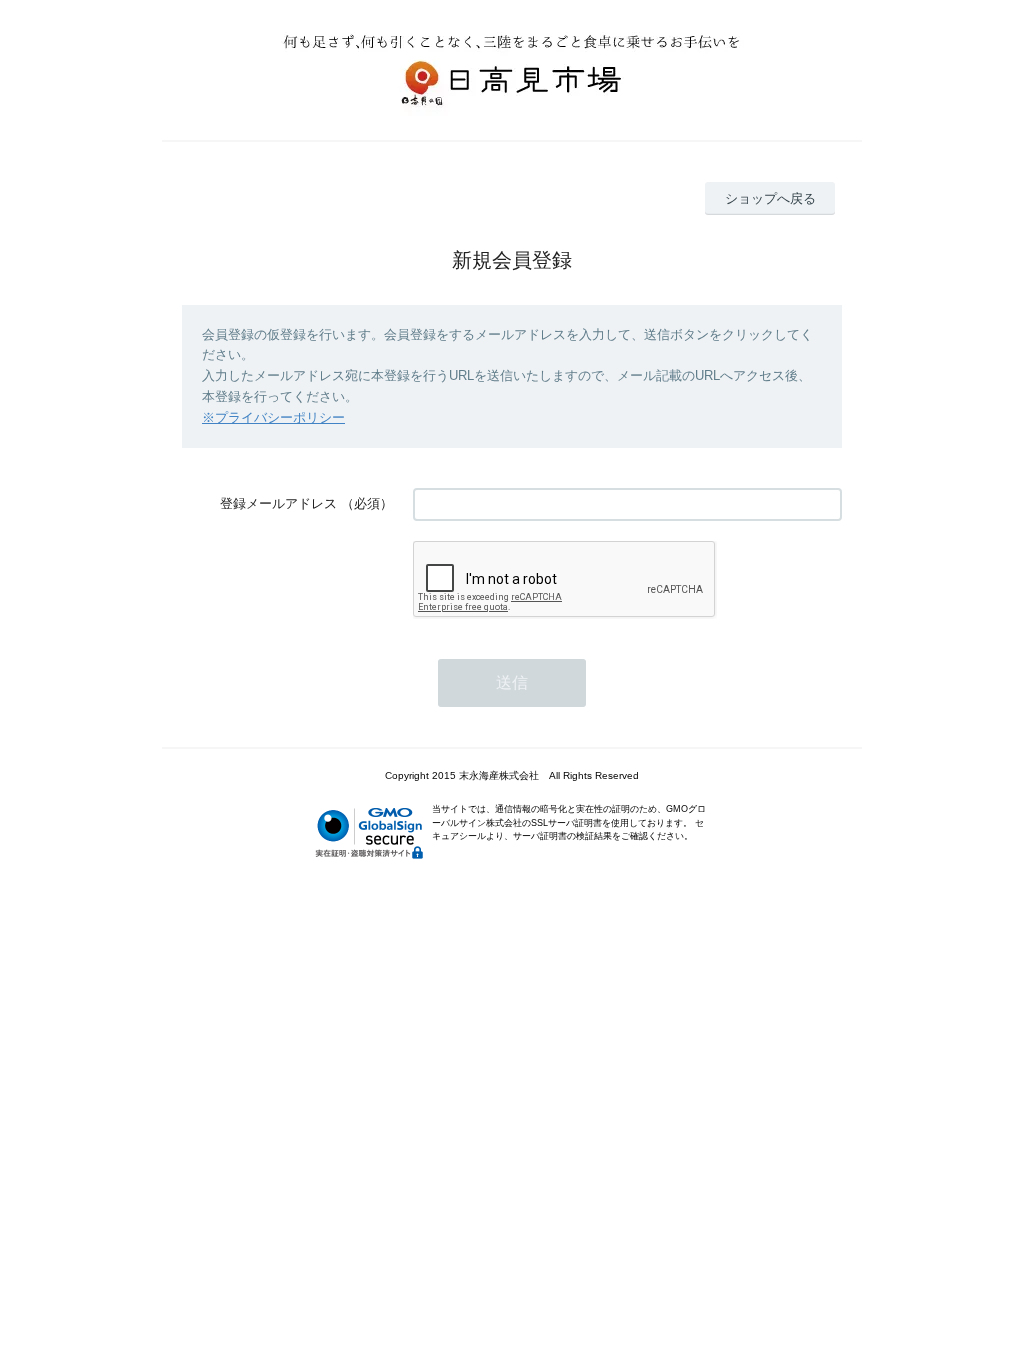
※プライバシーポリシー (273, 417)
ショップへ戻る (770, 198)
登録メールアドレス (278, 503)
